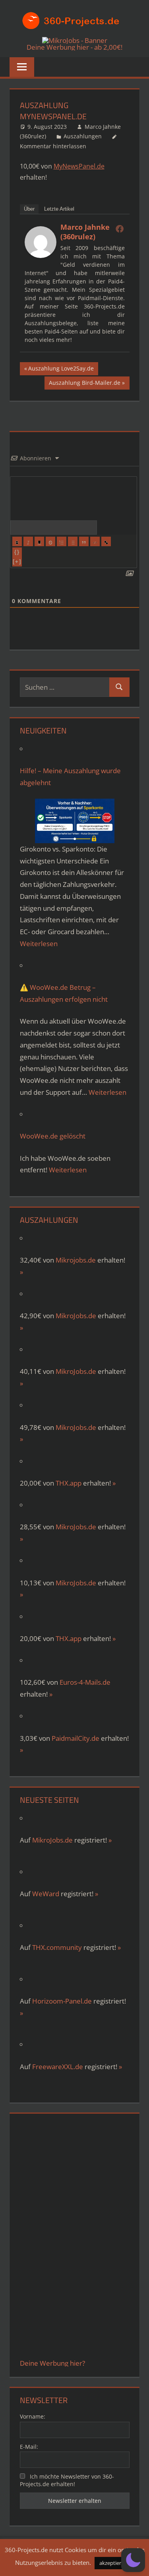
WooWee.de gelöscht (53, 1136)
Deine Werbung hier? (52, 2363)
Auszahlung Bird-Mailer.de (84, 384)
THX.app (69, 1483)
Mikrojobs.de (76, 1260)
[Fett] (17, 541)
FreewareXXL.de (58, 2067)
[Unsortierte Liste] (73, 541)
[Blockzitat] (84, 541)
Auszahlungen (83, 136)
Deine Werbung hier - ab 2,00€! (74, 47)
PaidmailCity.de (75, 1738)
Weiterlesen (39, 944)
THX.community (57, 1947)
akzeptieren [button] (113, 2563)
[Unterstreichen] (39, 541)
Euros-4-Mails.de (85, 1682)
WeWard (46, 1894)
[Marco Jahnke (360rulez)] (41, 256)
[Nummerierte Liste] (62, 541)
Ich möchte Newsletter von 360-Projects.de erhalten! (67, 2480)
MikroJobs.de (76, 1316)
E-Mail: (29, 2447)
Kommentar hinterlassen (53, 146)
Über (29, 209)
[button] (133, 2560)
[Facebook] (120, 229)
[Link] (106, 541)
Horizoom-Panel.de (62, 2001)
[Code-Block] (95, 541)
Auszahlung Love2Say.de (61, 370)
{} (17, 552)
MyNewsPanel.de (79, 166)
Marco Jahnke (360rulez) (85, 232)
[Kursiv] (28, 541)
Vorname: (33, 2416)
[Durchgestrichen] (50, 541)
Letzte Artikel (59, 209)
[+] (17, 562)
